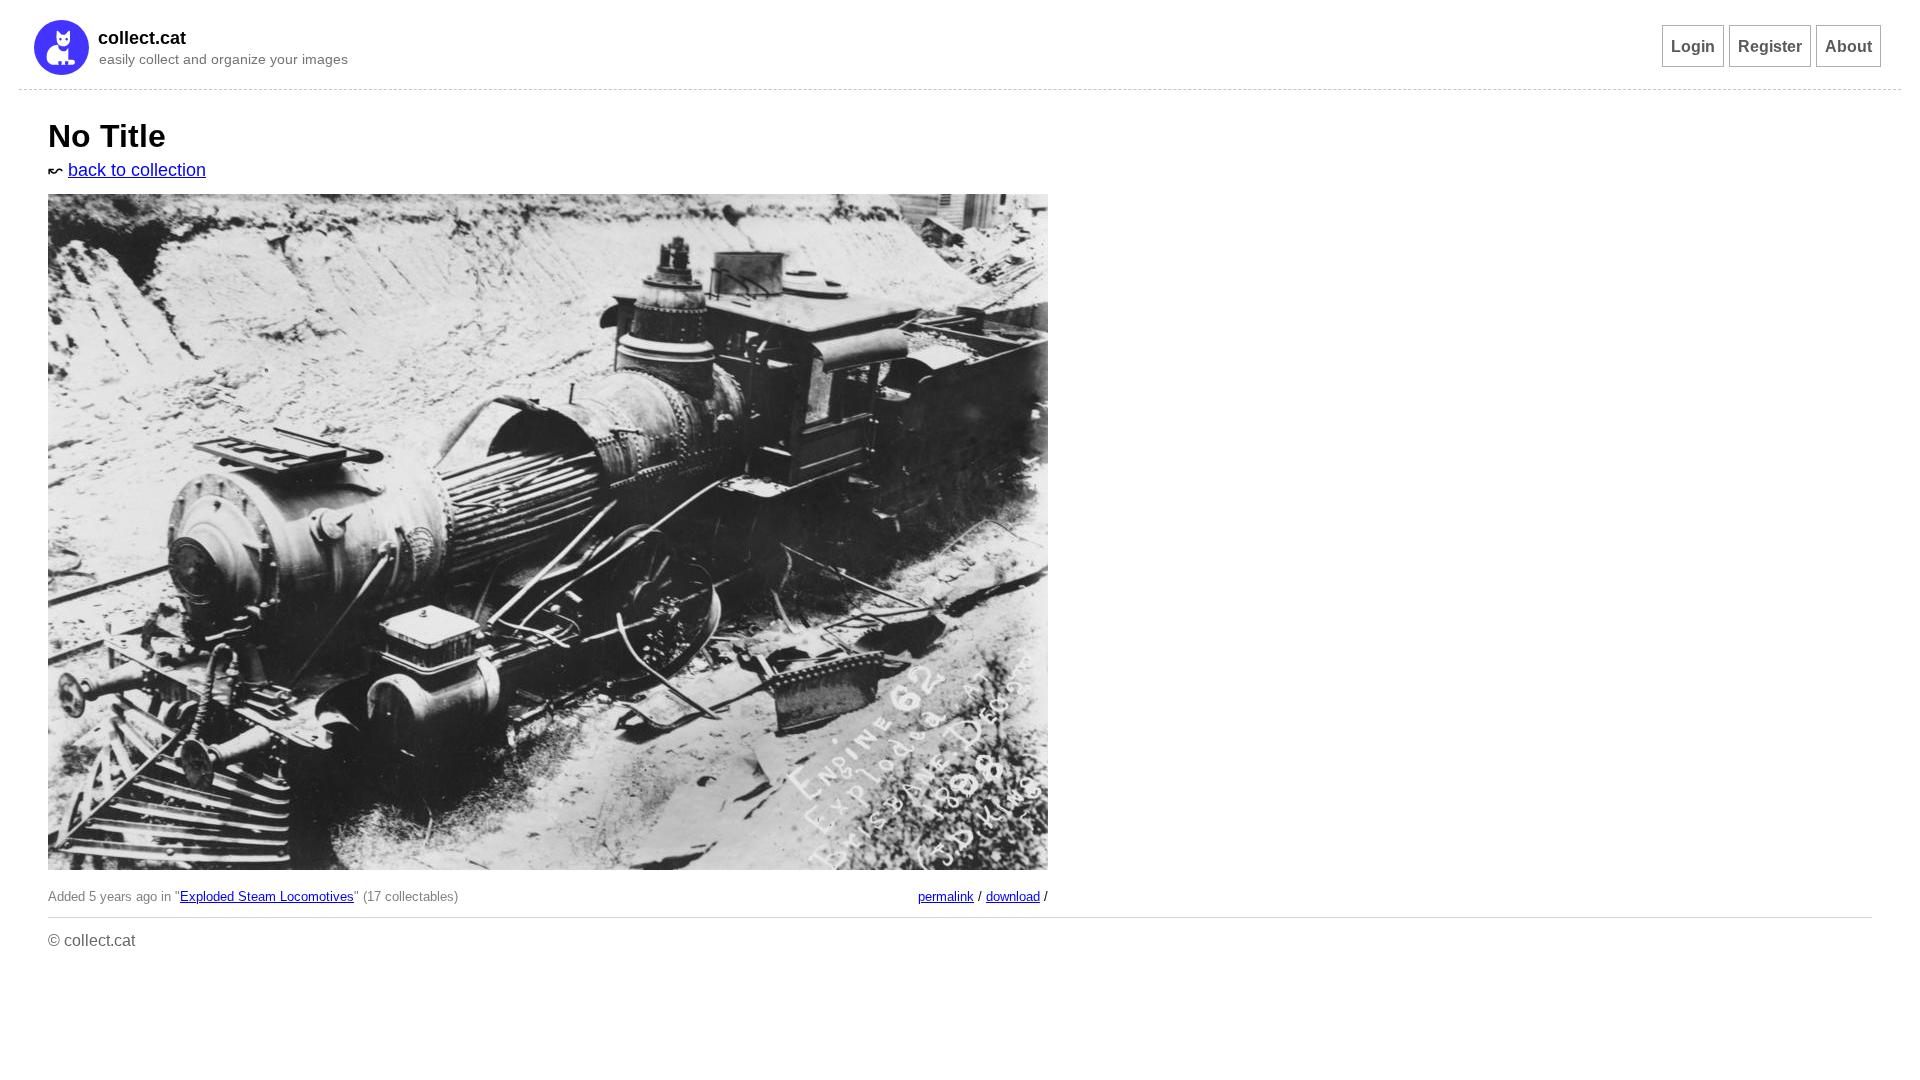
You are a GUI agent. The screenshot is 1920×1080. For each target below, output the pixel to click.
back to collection (137, 170)
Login (1693, 46)
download (1013, 897)
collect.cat (142, 38)
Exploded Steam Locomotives (267, 897)
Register (1770, 46)
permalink (946, 897)
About (1848, 46)
